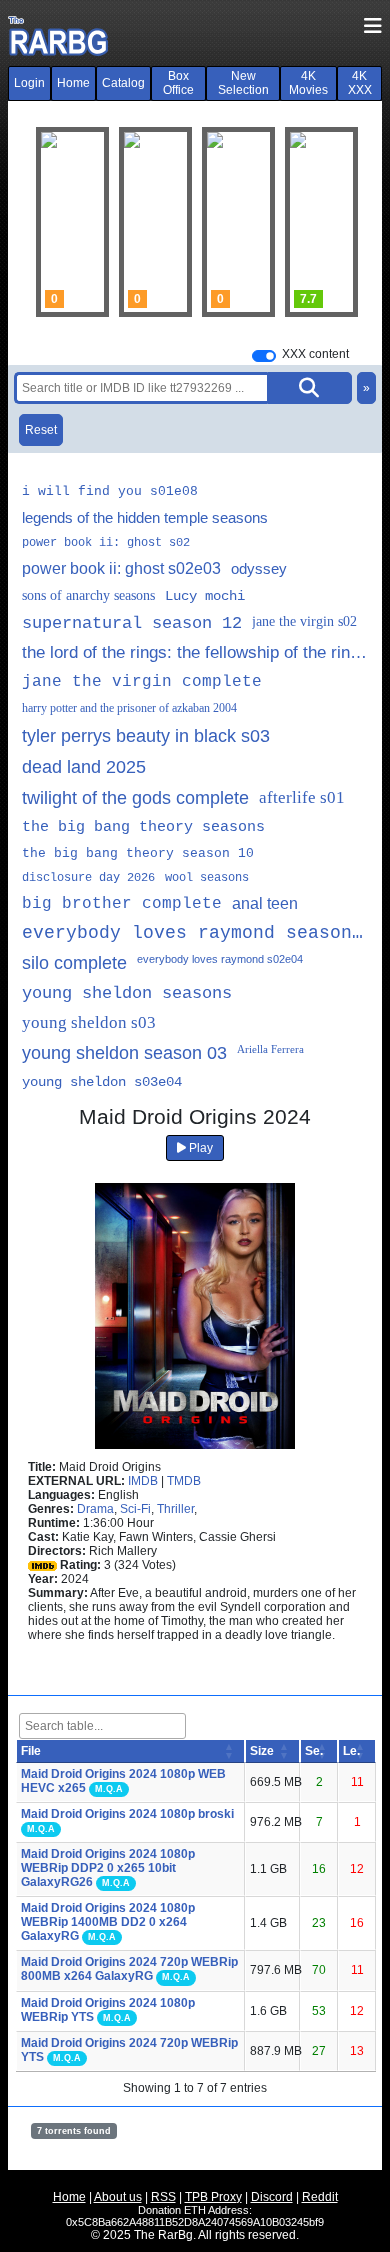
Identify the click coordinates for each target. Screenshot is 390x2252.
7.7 (308, 299)
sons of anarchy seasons (88, 595)
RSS (163, 2197)
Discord (272, 2197)
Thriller (175, 1509)
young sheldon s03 (89, 1022)
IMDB (143, 1481)
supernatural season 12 (132, 623)
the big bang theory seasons (143, 827)
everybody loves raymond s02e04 (220, 959)
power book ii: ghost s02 (106, 543)
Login (29, 83)
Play (199, 1148)
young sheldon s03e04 (102, 1082)
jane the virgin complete (142, 682)
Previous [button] (61, 222)
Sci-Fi (135, 1509)
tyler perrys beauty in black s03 (146, 736)
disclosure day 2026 (88, 878)
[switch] (264, 356)
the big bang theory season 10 (138, 853)
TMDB (184, 1481)
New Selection (243, 83)
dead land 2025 (84, 767)
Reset (41, 430)
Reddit (320, 2197)
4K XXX (360, 83)
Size (262, 1751)
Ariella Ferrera (270, 1049)
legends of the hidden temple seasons (145, 517)
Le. (351, 1751)
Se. (314, 1751)
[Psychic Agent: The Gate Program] (155, 222)
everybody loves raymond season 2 (195, 933)
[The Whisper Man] (238, 222)
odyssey (259, 568)
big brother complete (122, 904)
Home (73, 83)
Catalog (123, 83)
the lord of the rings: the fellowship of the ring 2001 (195, 652)
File (31, 1751)
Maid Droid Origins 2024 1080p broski (127, 1814)
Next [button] (329, 222)
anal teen (265, 903)
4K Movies (308, 83)
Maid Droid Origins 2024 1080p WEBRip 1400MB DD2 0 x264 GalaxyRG (108, 1922)
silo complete (74, 963)
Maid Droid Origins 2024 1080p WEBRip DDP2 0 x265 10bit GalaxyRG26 (108, 1868)
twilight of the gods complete (135, 798)
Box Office (178, 83)
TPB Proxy (213, 2197)
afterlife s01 (302, 797)
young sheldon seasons (127, 993)
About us (118, 2197)
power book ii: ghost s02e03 (121, 568)
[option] (155, 222)
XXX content (315, 354)
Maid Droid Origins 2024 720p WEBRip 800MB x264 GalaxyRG (129, 1969)
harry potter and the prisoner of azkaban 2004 (129, 708)
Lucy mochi (205, 596)
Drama (95, 1509)
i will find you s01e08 (110, 491)
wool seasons (207, 878)
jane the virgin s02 (304, 621)
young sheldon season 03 (124, 1053)
